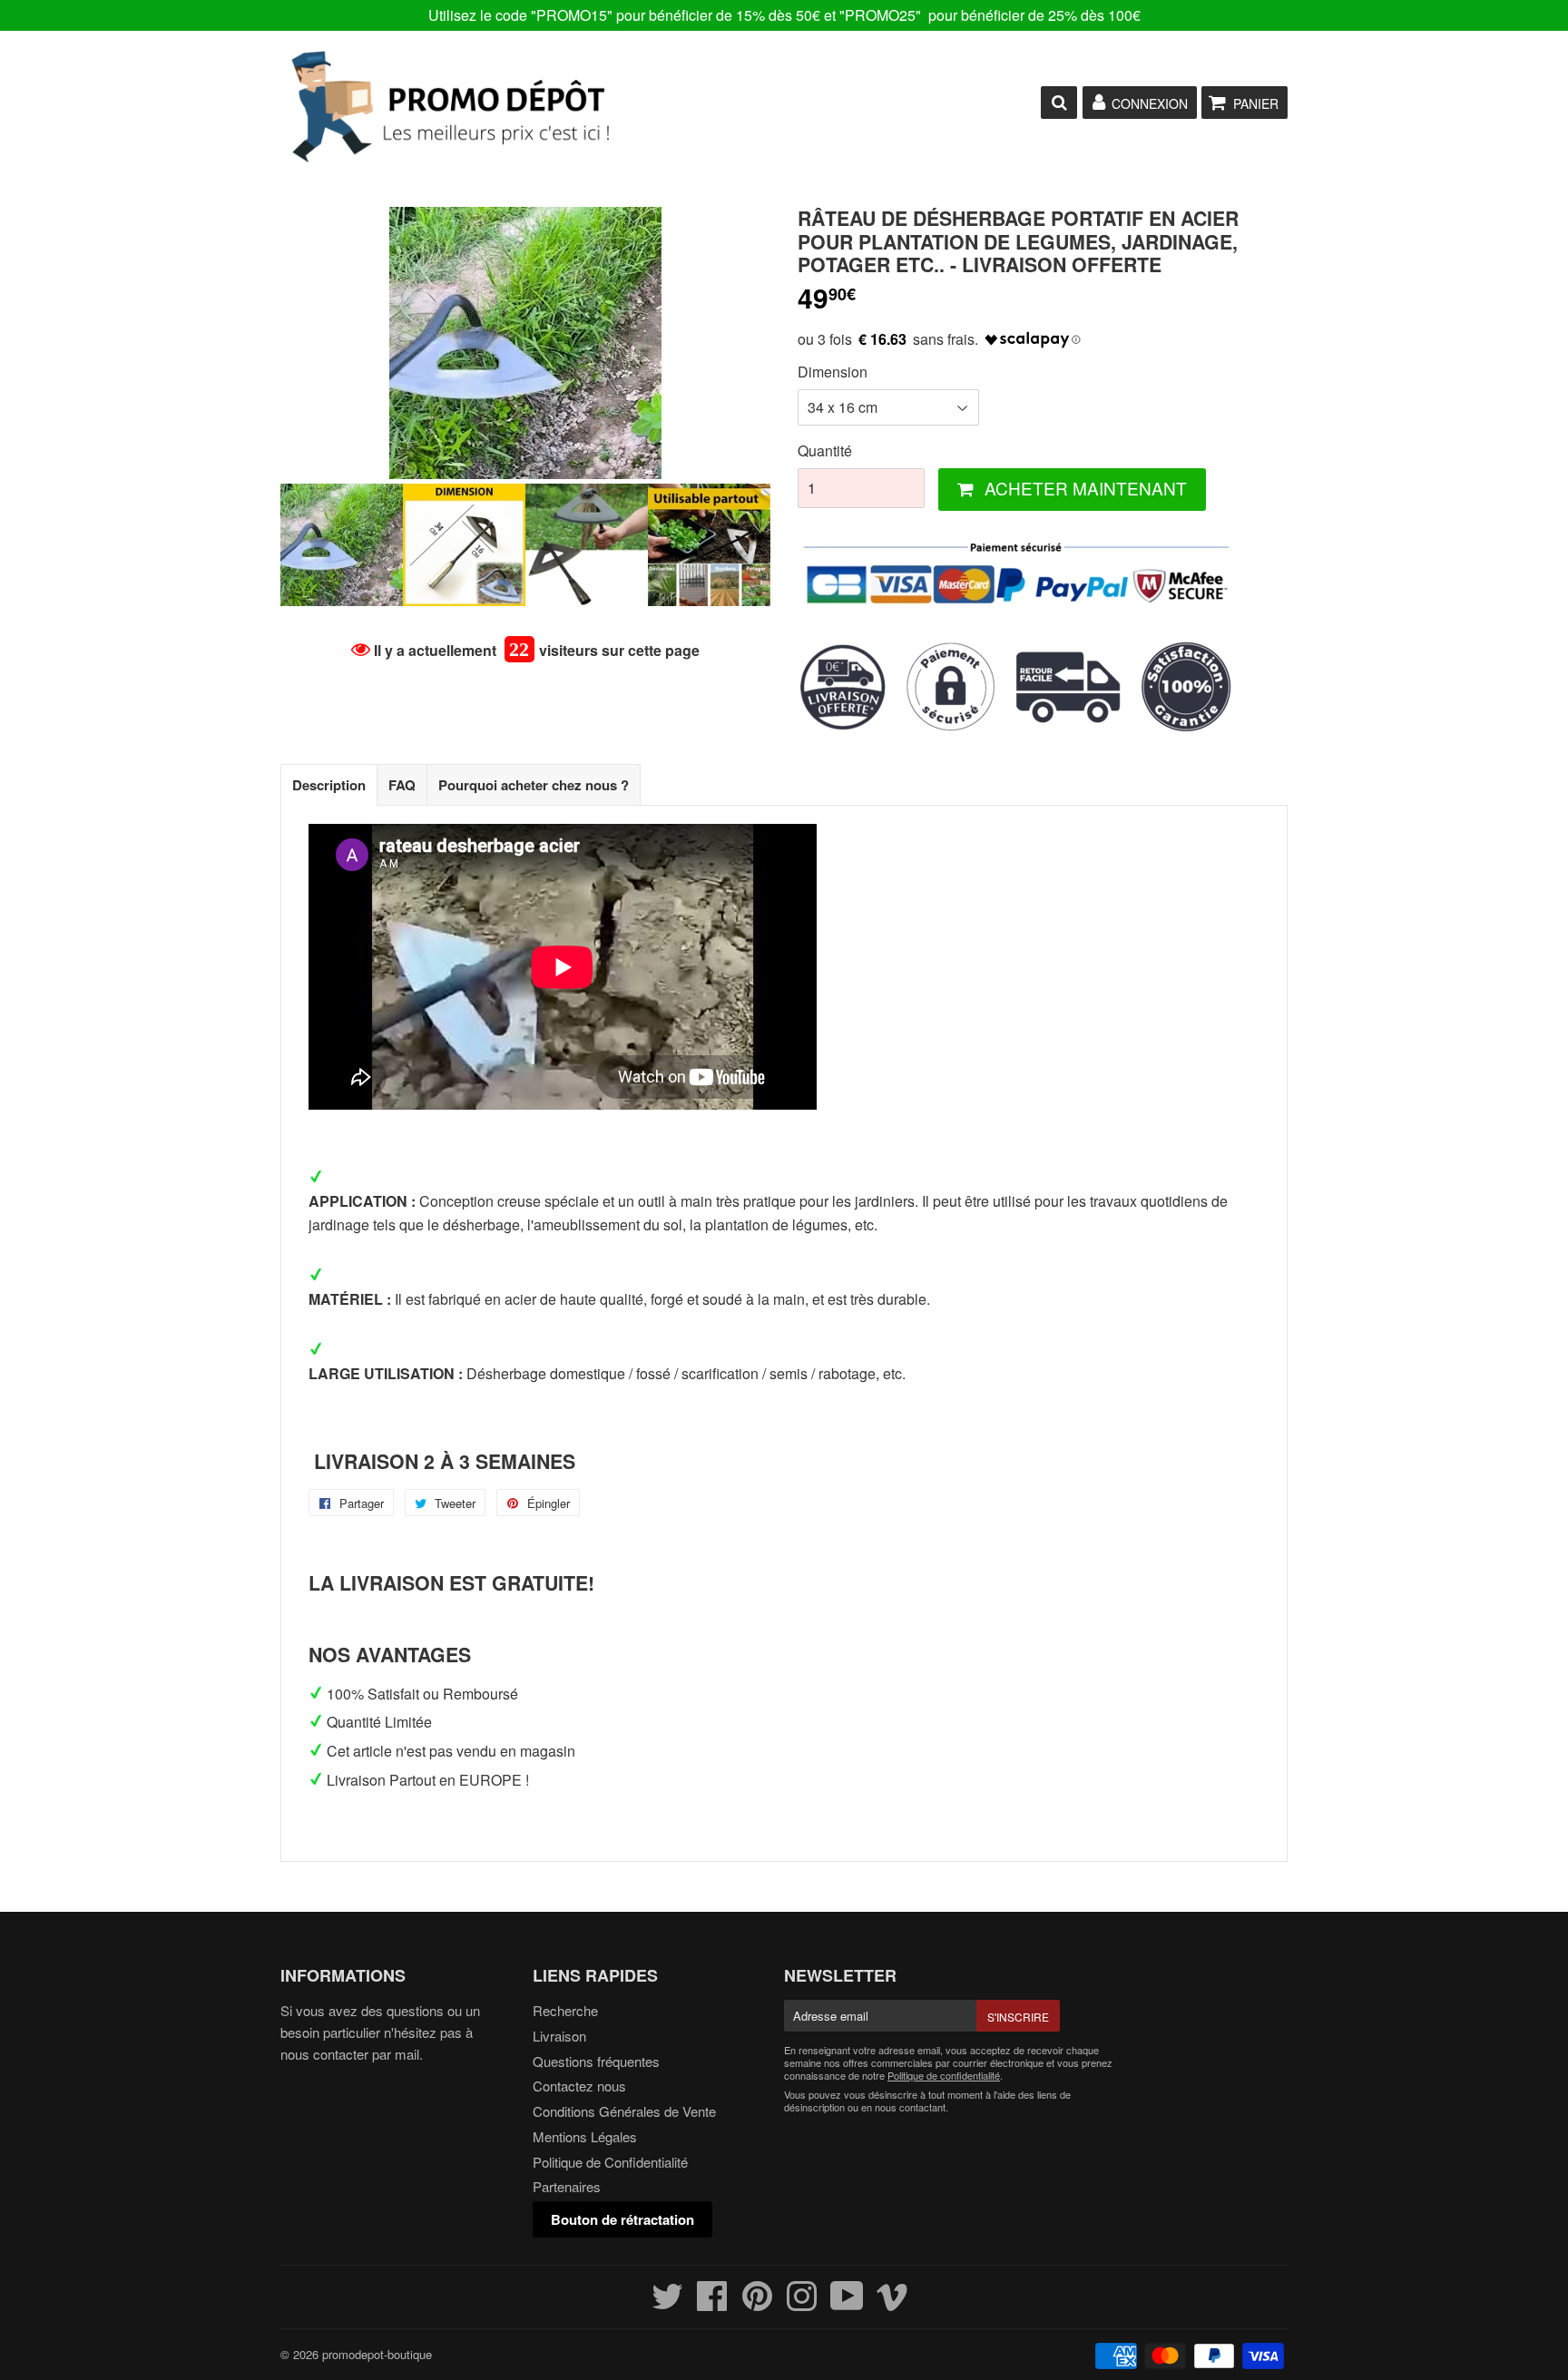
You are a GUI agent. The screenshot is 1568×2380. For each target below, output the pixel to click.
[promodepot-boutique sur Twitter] (667, 2303)
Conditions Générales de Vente (624, 2111)
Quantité (825, 451)
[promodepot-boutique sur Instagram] (802, 2303)
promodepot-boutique (377, 2354)
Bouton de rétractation (622, 2219)
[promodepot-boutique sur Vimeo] (892, 2303)
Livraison (559, 2036)
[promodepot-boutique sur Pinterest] (757, 2303)
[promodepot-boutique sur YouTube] (847, 2303)
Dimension (833, 372)
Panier (1256, 103)
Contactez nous (579, 2086)
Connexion (1150, 103)
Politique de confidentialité (944, 2075)
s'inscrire (1018, 2017)
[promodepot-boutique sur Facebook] (712, 2303)
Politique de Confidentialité (610, 2162)
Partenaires (567, 2186)
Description (329, 785)
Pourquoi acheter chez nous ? (534, 785)
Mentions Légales (585, 2136)
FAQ (402, 785)
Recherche (565, 2010)
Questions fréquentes (596, 2061)
